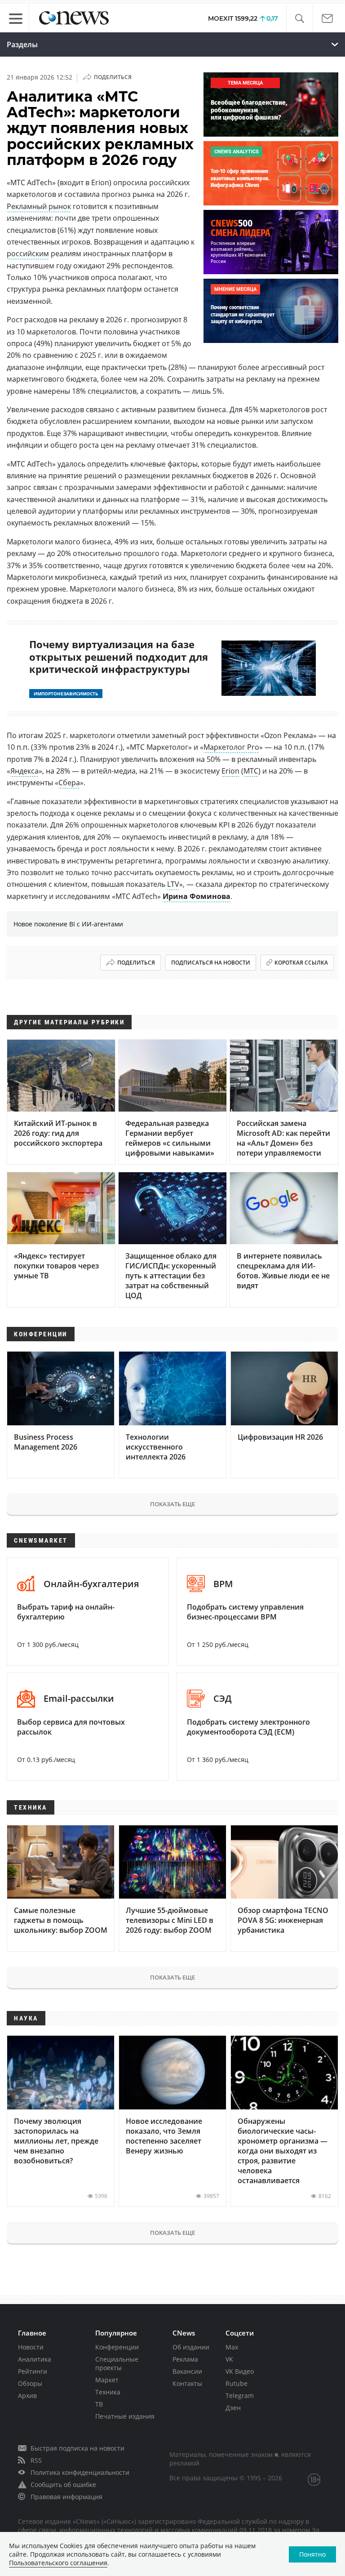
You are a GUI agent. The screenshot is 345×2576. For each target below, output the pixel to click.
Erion (230, 771)
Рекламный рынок (39, 206)
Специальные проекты (117, 2363)
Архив (27, 2396)
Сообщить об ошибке (63, 2485)
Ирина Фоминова (197, 896)
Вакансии (187, 2371)
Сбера (69, 783)
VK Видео (240, 2371)
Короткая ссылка (301, 963)
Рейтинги (33, 2371)
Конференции (117, 2347)
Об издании (191, 2347)
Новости (31, 2347)
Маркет (107, 2380)
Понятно (312, 2554)
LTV (173, 884)
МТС (251, 771)
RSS (36, 2460)
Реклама (185, 2359)
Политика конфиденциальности (80, 2472)
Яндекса (24, 771)
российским (28, 254)
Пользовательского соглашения (58, 2563)
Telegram (240, 2396)
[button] (299, 19)
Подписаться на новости (211, 963)
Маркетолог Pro (231, 747)
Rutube (237, 2383)
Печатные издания (125, 2416)
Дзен (233, 2408)
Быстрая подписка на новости (77, 2448)
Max (232, 2347)
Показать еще (172, 1504)
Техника (108, 2392)
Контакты (187, 2383)
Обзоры (30, 2383)
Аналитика (35, 2359)
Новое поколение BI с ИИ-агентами (68, 924)
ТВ (99, 2404)
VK (229, 2359)
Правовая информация (66, 2497)
